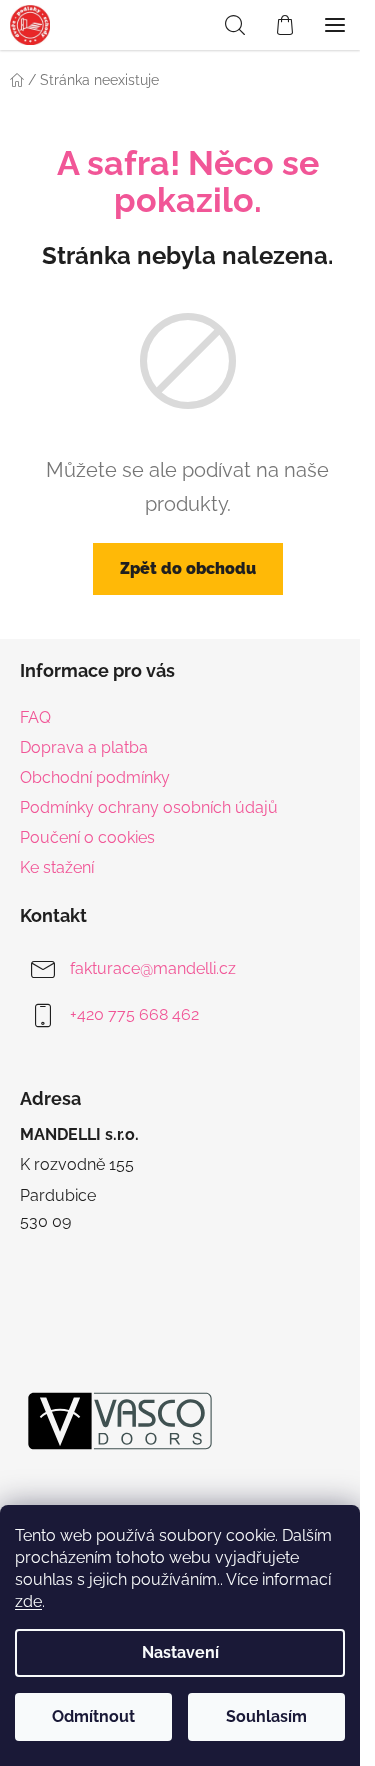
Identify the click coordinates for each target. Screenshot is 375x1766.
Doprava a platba (84, 747)
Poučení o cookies (87, 837)
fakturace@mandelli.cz (153, 969)
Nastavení (180, 1652)
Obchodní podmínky (95, 777)
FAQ (35, 717)
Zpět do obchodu (188, 568)
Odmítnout (93, 1716)
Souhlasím (266, 1716)
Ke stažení (57, 867)
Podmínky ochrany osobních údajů (149, 807)
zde (28, 1601)
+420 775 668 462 (134, 1015)
